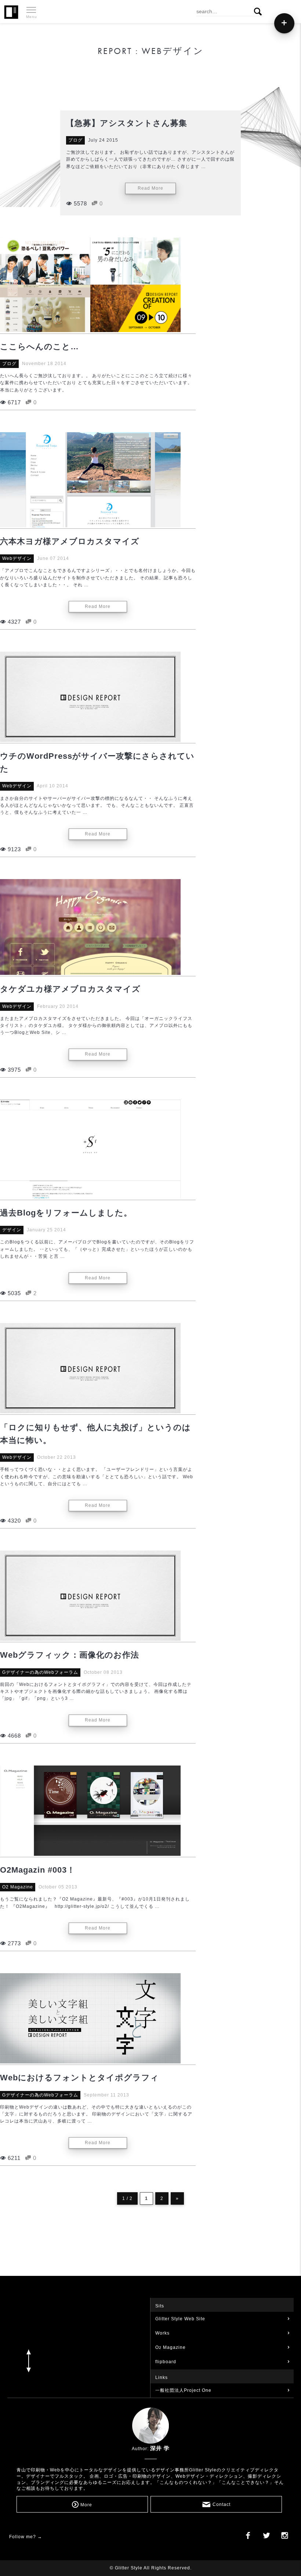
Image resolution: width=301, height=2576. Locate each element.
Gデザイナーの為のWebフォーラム (40, 1672)
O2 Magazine (18, 1887)
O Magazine (171, 2347)
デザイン (12, 1230)
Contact (222, 2505)
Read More (150, 188)
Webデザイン (17, 558)
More (86, 2505)
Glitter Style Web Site (180, 2319)
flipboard (166, 2362)
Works (162, 2333)
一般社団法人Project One (183, 2390)
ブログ (75, 140)
